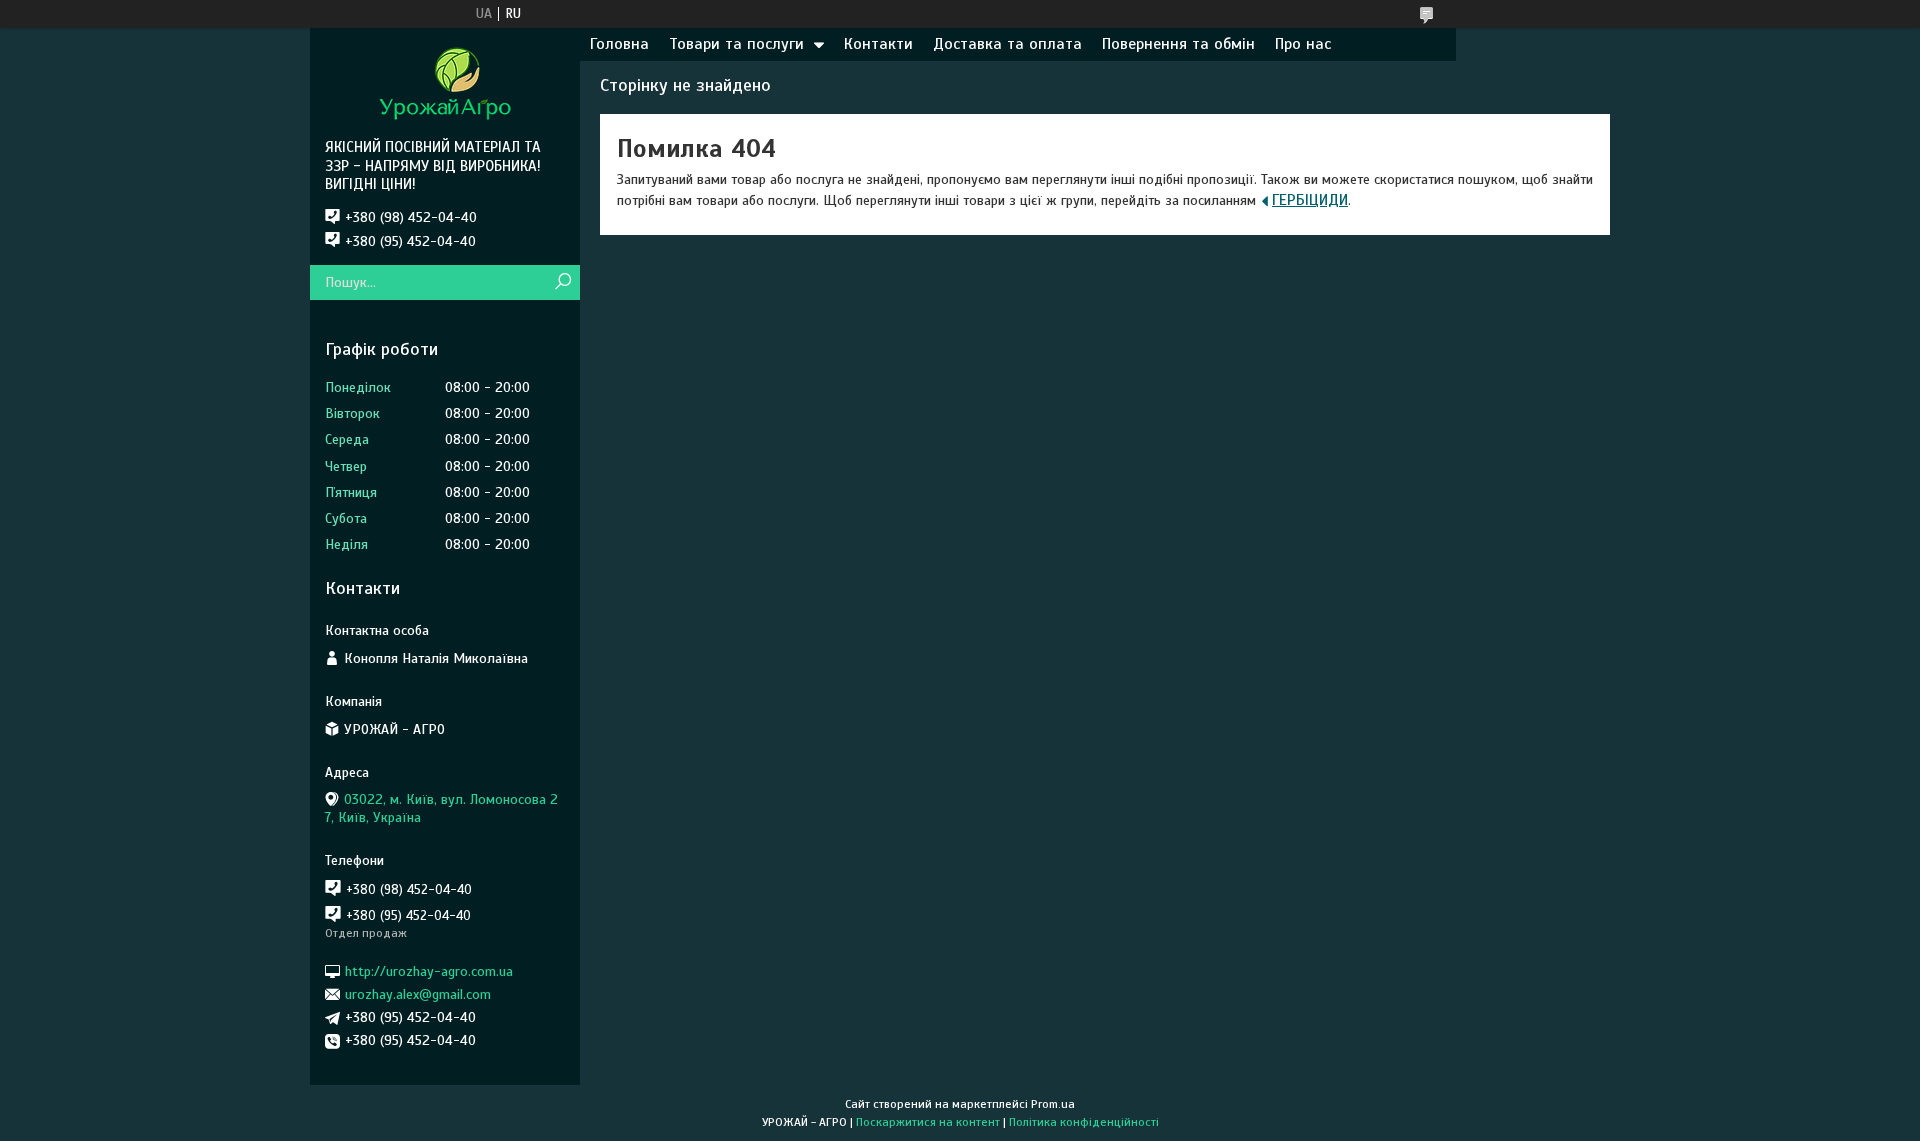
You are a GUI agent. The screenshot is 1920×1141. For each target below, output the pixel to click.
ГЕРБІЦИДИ (1310, 200)
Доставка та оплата (1007, 44)
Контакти (878, 44)
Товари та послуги (736, 44)
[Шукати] (562, 282)
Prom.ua (1053, 1104)
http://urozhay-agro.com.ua (429, 970)
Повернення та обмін (1178, 44)
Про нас (1303, 44)
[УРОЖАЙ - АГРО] (445, 83)
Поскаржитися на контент (928, 1122)
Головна (619, 44)
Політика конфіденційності (1084, 1122)
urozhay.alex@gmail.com (418, 994)
